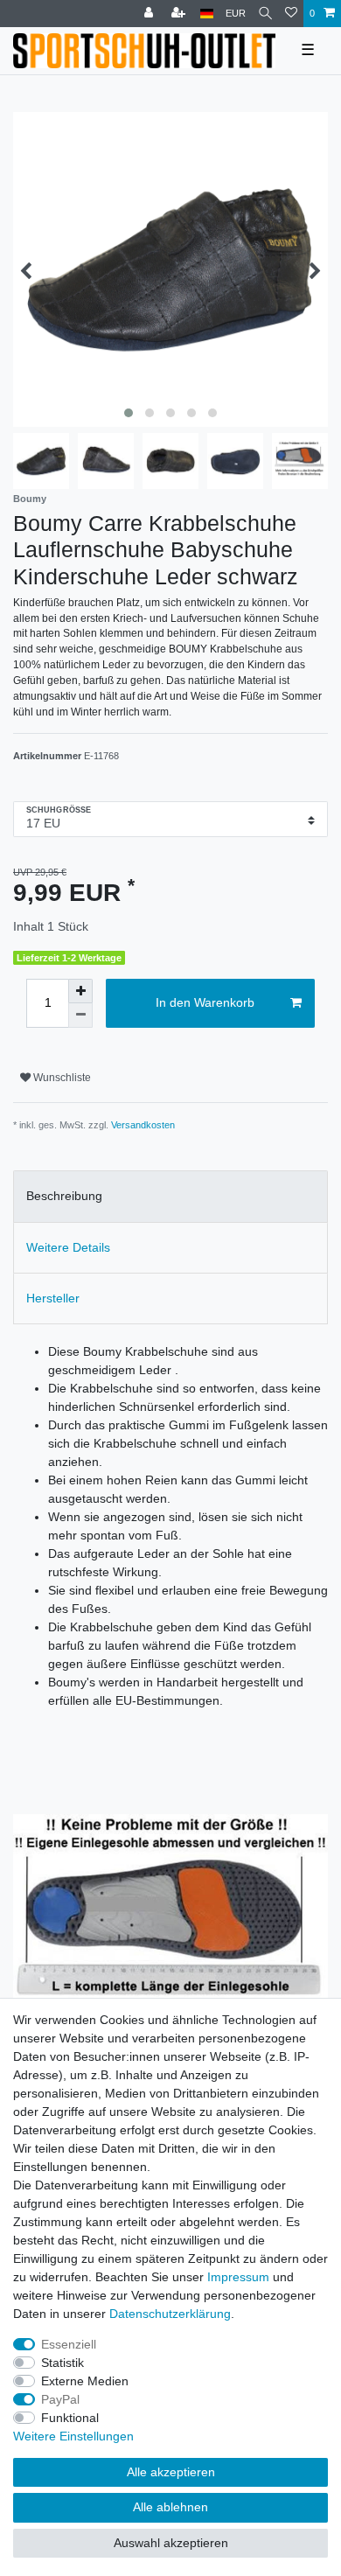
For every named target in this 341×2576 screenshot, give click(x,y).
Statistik (63, 2363)
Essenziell (69, 2344)
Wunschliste (61, 1078)
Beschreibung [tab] (64, 1196)
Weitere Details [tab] (68, 1247)
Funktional (70, 2418)
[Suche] (265, 14)
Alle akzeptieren (171, 2472)
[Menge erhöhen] (80, 991)
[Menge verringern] (80, 1016)
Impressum (238, 2277)
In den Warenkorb (205, 1002)
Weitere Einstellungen (73, 2436)
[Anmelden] (150, 14)
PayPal (60, 2399)
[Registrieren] (180, 14)
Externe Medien (85, 2381)
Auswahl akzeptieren (171, 2543)
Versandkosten (143, 1125)
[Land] (207, 14)
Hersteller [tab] (53, 1298)
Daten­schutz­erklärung (170, 2314)
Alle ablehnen (170, 2507)
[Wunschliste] (291, 14)
